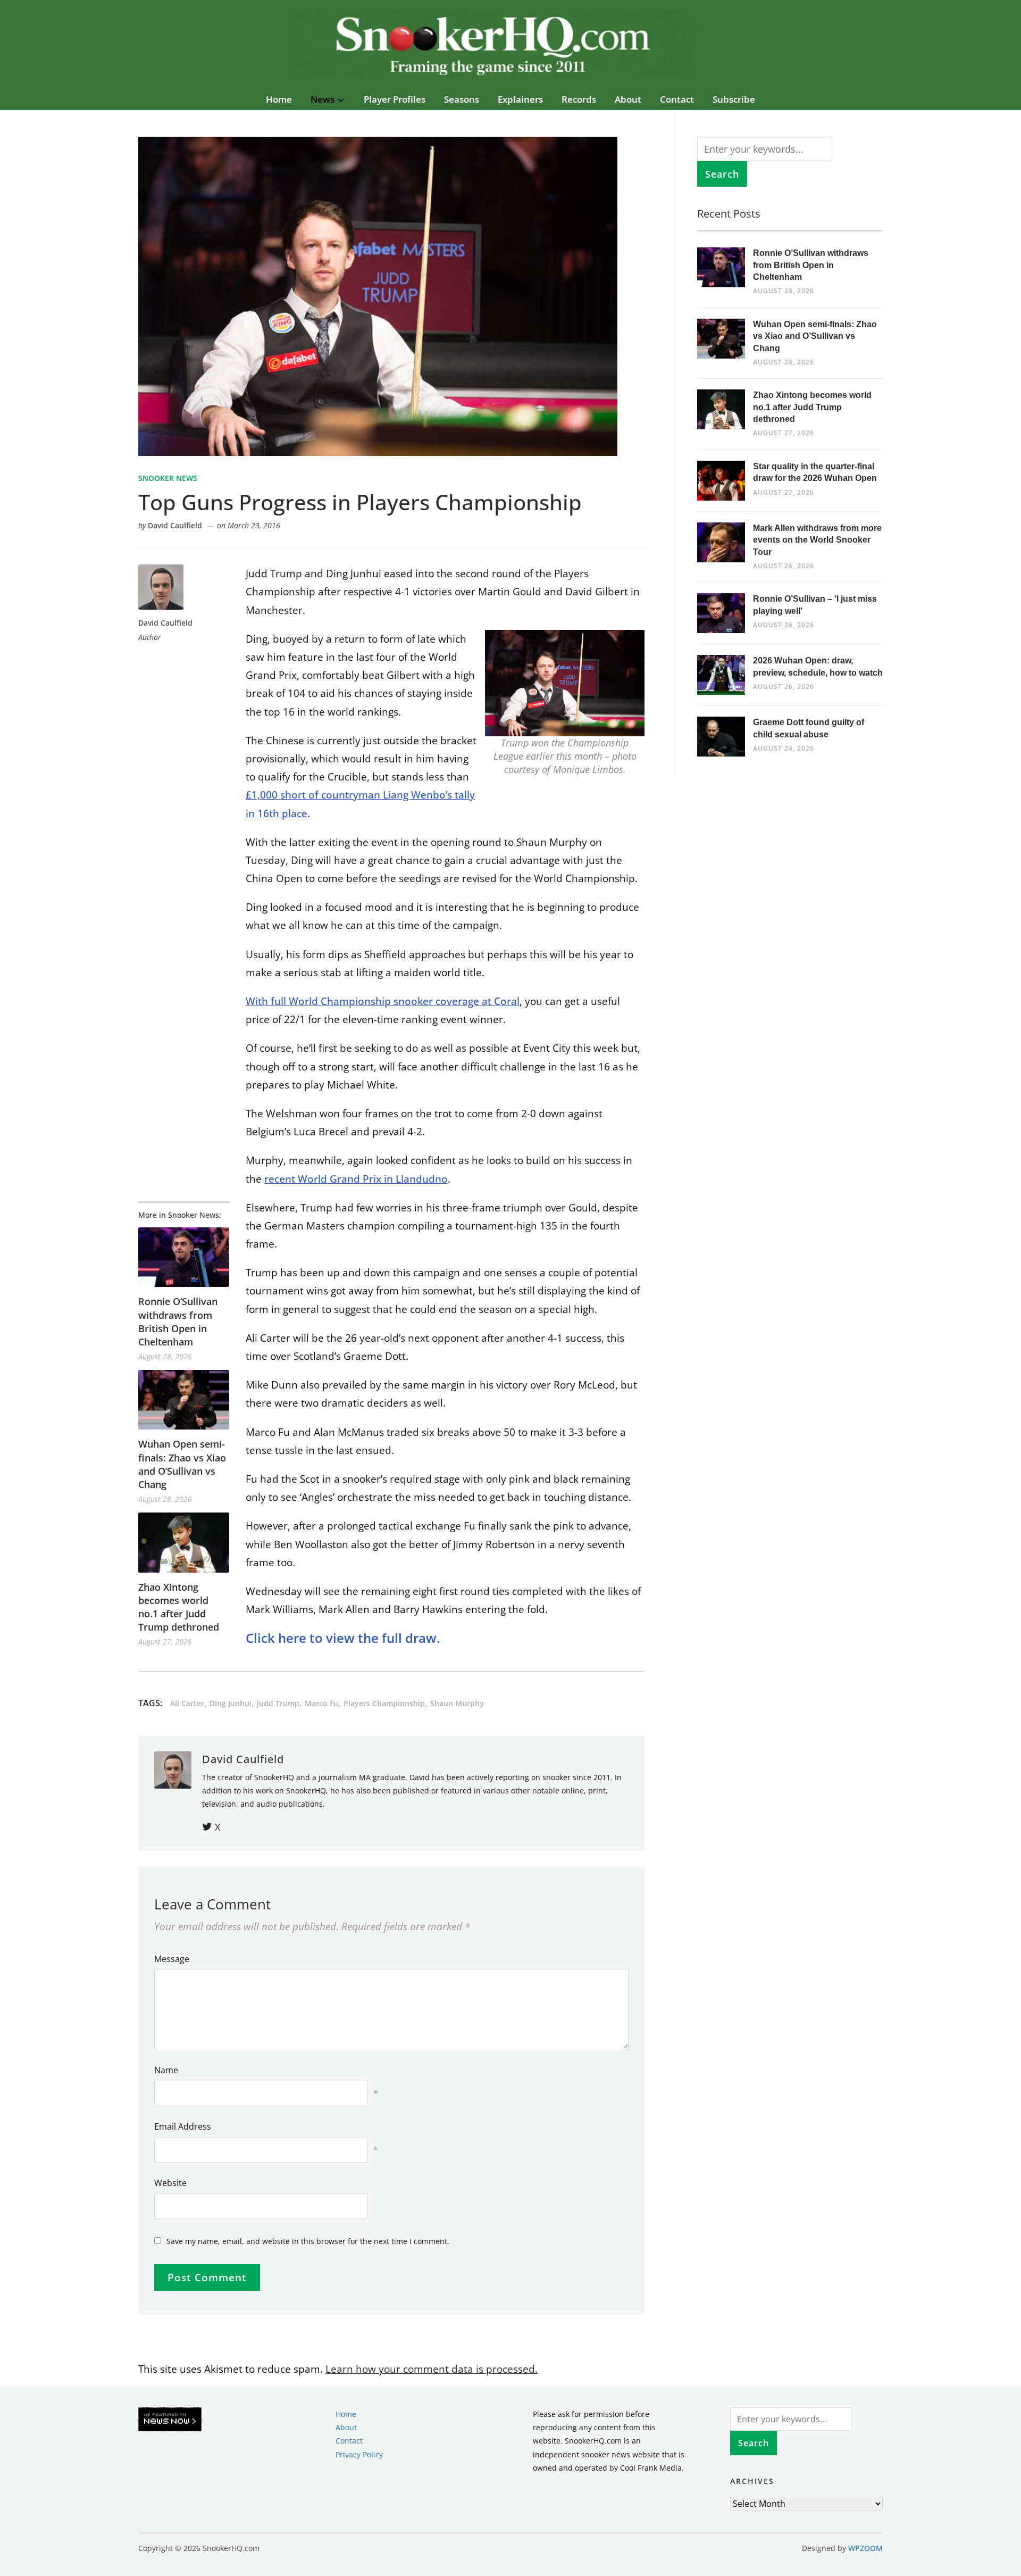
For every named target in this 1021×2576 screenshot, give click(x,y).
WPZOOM (865, 2548)
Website (170, 2183)
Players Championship (384, 1703)
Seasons (462, 99)
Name (166, 2070)
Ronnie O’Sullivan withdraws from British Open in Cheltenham (178, 1322)
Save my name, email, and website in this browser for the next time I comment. (308, 2241)
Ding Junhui (231, 1703)
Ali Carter (187, 1703)
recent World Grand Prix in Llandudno (356, 1179)
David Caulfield (175, 525)
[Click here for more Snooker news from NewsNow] (170, 2420)
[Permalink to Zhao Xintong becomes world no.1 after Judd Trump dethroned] (184, 1543)
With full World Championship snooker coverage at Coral (383, 1001)
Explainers (520, 99)
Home (279, 99)
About (628, 99)
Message (172, 1959)
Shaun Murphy (457, 1703)
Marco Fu (321, 1703)
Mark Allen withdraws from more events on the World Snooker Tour (817, 540)
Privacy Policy (359, 2454)
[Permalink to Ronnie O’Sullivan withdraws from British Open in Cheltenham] (184, 1257)
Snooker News (168, 478)
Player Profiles (395, 99)
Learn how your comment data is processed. (432, 2369)
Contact (677, 99)
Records (579, 99)
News (323, 99)
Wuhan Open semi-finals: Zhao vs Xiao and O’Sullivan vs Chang (182, 1464)
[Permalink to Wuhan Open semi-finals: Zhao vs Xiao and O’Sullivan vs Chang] (184, 1400)
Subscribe (734, 99)
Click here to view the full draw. (343, 1638)
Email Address (183, 2126)
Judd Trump (278, 1703)
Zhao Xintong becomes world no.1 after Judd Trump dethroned (179, 1607)
